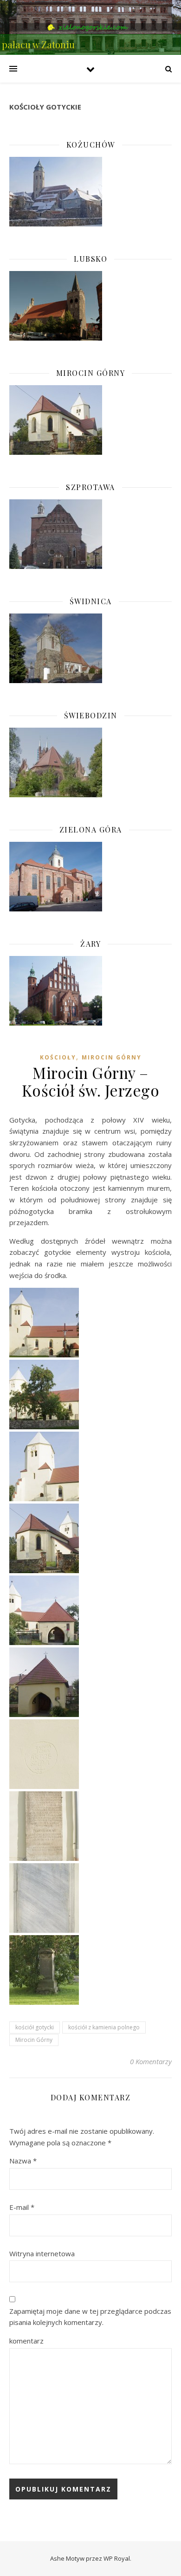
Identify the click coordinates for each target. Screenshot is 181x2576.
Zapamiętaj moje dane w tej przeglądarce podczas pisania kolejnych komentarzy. (90, 2317)
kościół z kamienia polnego (104, 2027)
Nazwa (23, 2161)
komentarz (26, 2341)
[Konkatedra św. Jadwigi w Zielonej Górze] (90, 877)
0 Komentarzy (151, 2061)
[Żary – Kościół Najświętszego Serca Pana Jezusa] (90, 991)
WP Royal (117, 2558)
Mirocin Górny (112, 1057)
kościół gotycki (35, 2027)
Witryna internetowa (42, 2253)
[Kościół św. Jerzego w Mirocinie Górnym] (90, 420)
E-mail (22, 2207)
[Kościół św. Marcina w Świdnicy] (90, 648)
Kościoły (58, 1057)
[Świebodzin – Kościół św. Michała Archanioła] (90, 762)
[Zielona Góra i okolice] (90, 27)
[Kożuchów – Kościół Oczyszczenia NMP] (90, 192)
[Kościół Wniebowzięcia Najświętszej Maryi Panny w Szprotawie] (90, 534)
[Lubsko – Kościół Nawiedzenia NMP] (90, 306)
